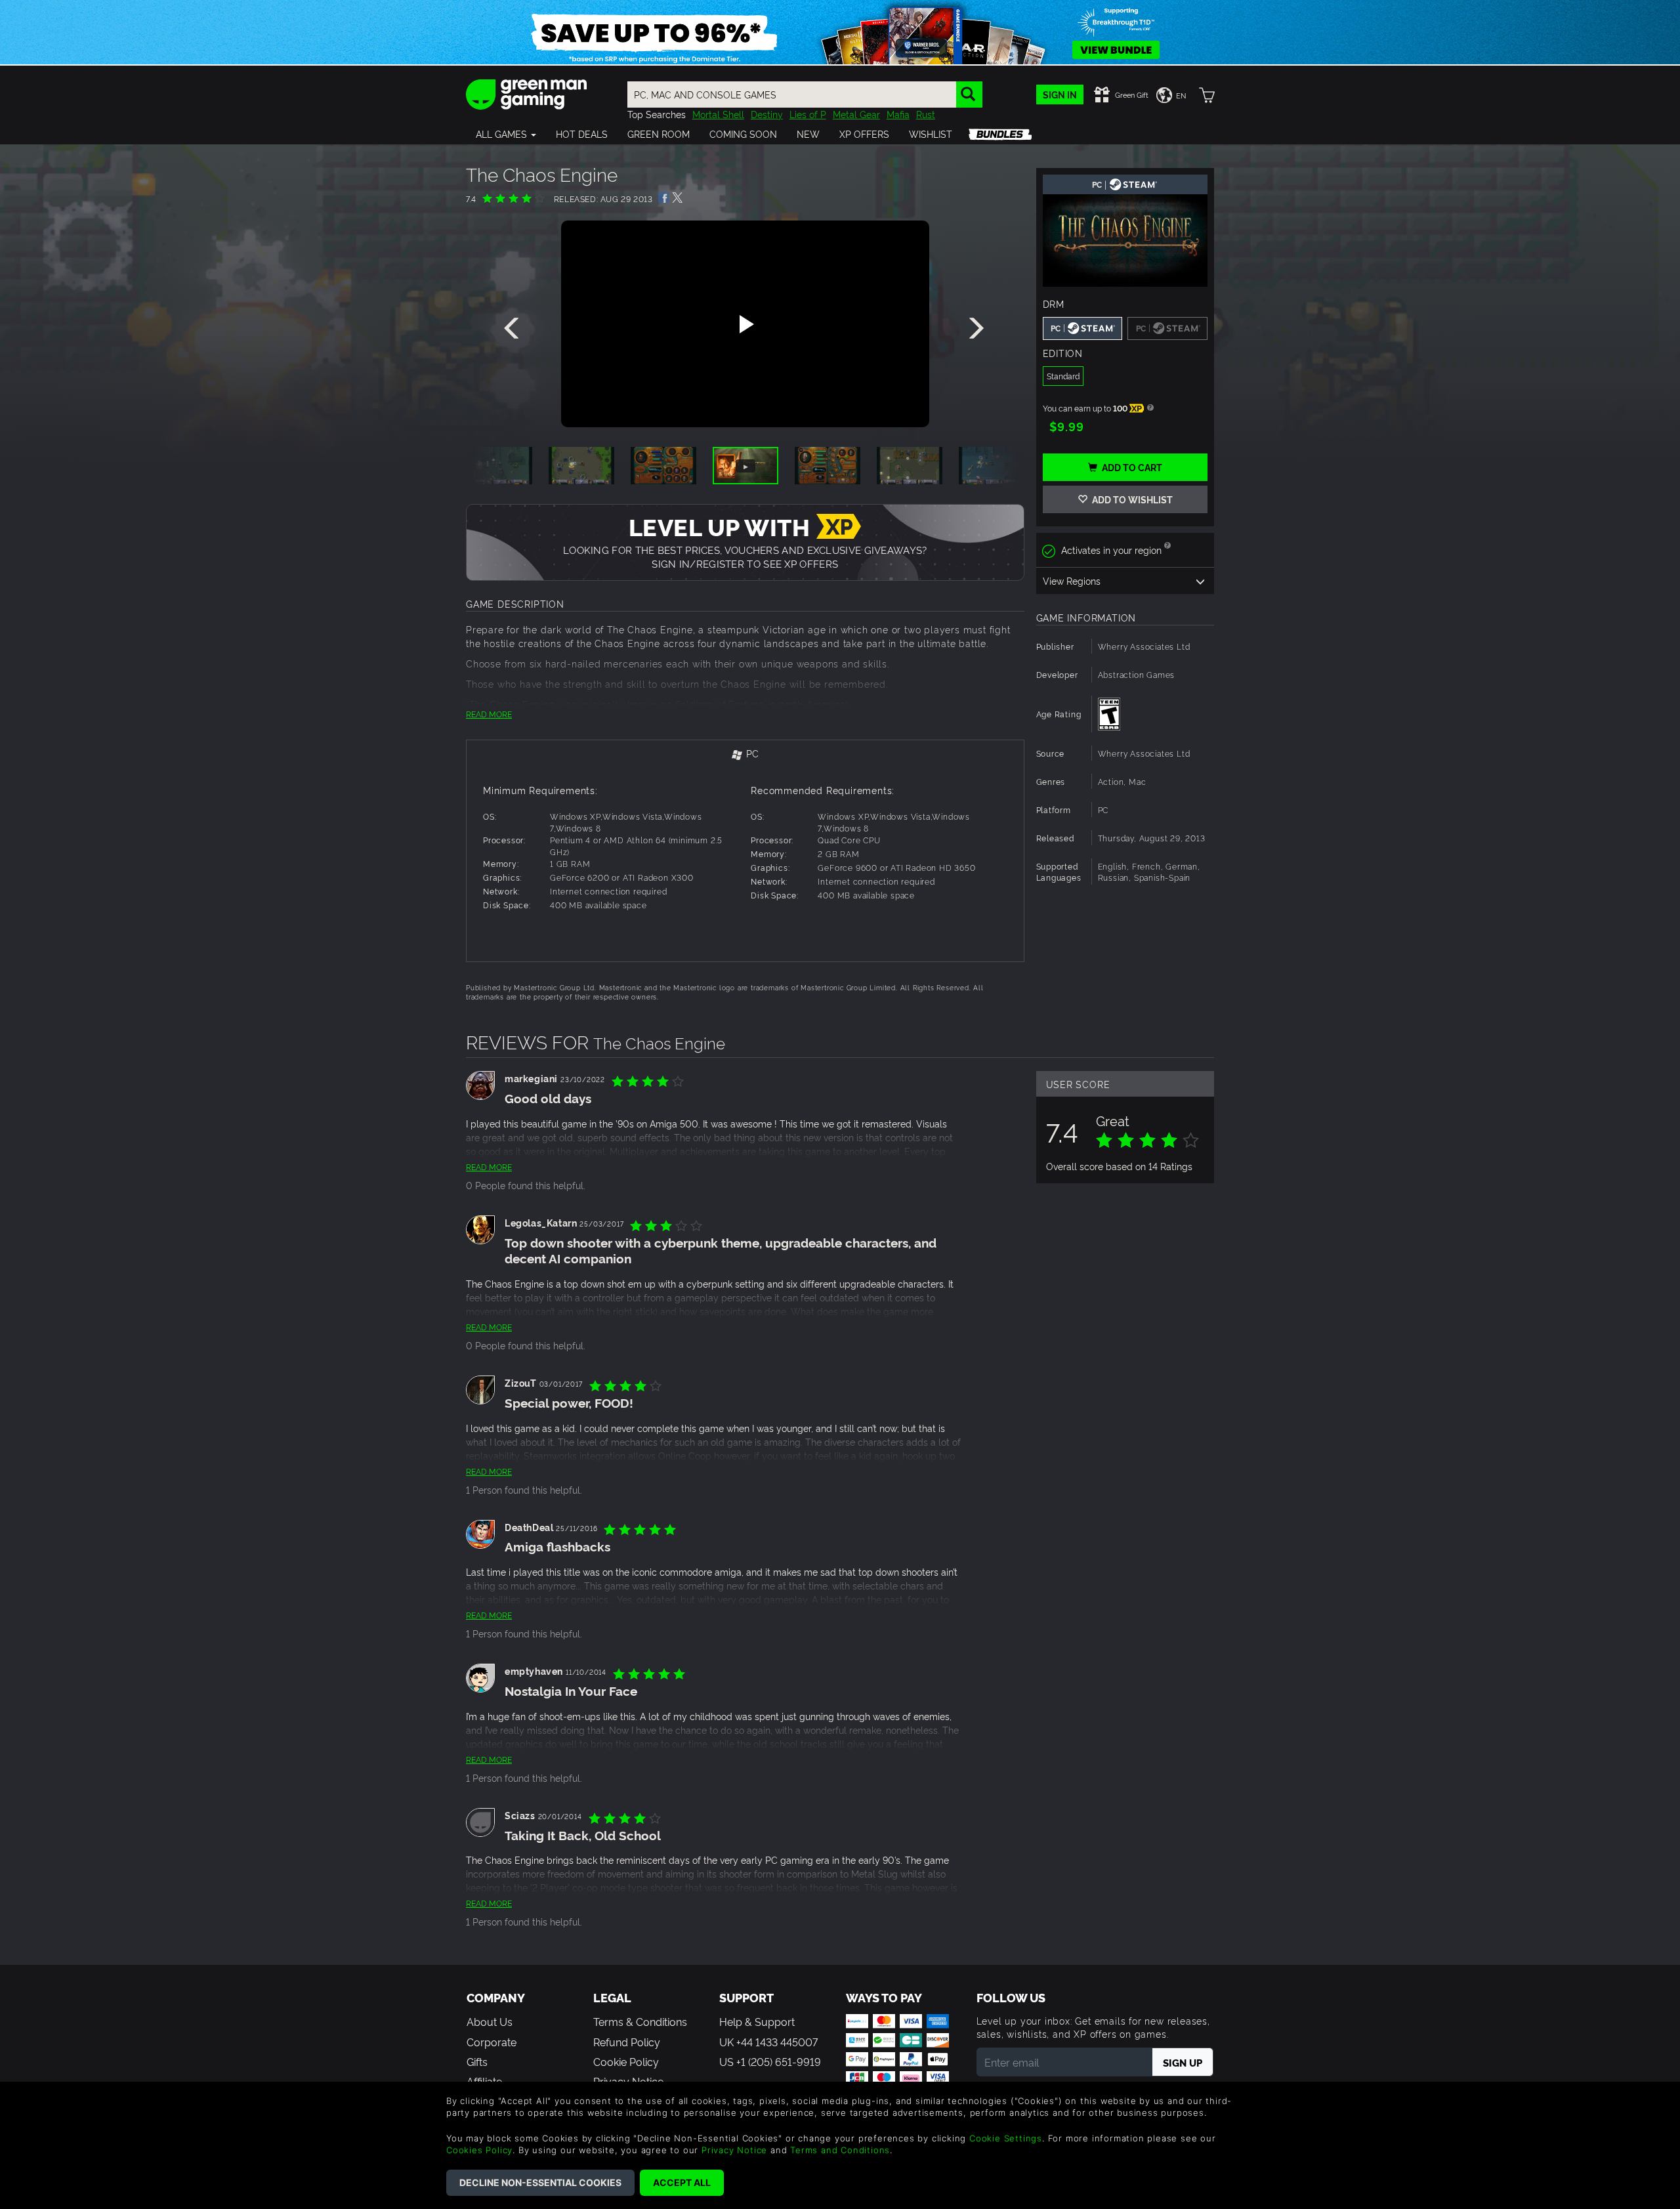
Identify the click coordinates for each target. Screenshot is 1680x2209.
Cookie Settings (1006, 2138)
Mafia (898, 114)
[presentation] (514, 329)
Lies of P (808, 114)
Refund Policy (627, 2042)
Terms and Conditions (840, 2150)
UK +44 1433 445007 (768, 2042)
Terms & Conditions (640, 2021)
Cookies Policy (479, 2150)
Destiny (767, 114)
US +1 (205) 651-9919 (770, 2061)
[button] (506, 134)
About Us (490, 2021)
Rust (926, 114)
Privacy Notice (734, 2150)
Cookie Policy (626, 2061)
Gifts (477, 2061)
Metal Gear (856, 114)
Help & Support (757, 2021)
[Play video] (745, 324)
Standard (1063, 376)
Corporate (492, 2042)
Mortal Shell (718, 114)
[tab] (745, 754)
